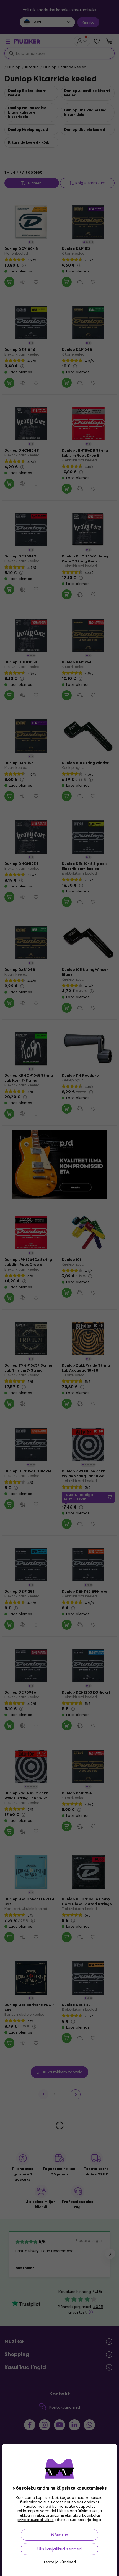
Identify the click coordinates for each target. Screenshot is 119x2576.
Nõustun (59, 2535)
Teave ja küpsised (59, 2562)
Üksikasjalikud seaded (59, 2549)
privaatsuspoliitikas (36, 2520)
